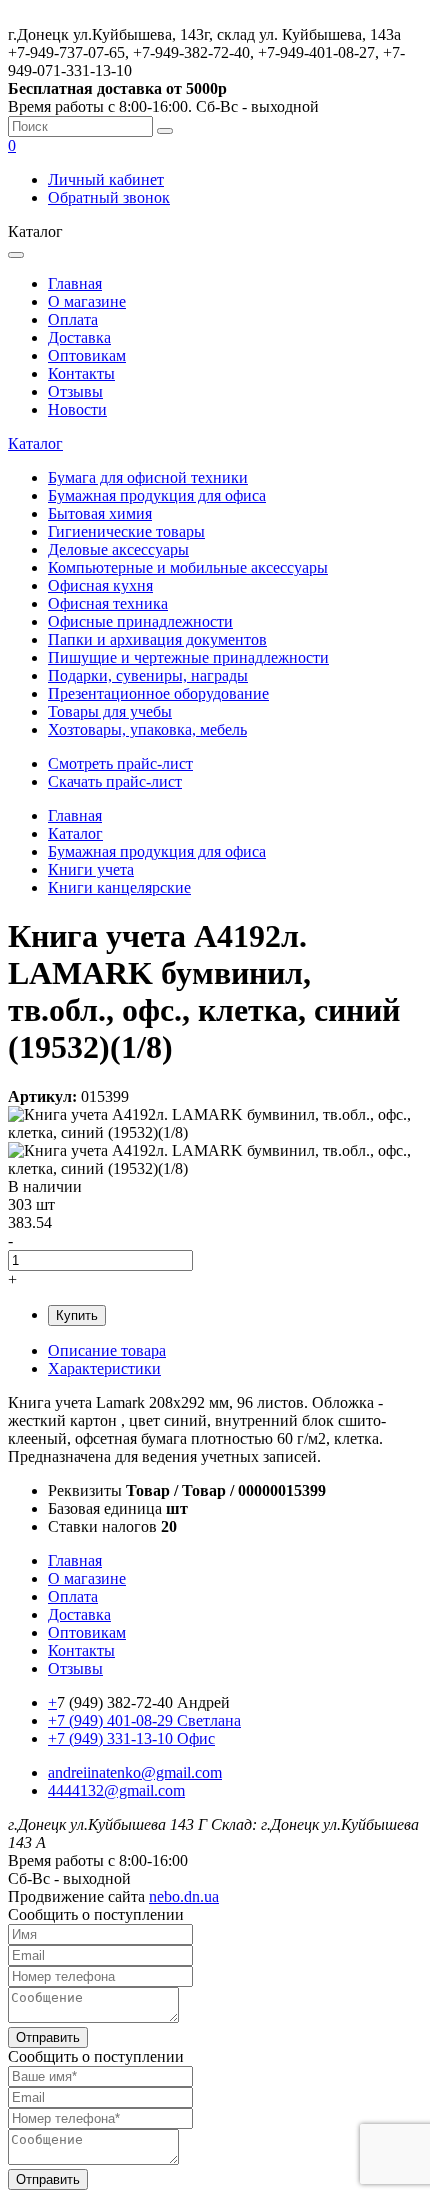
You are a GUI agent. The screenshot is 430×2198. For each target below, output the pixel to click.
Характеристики (104, 1368)
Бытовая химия (100, 513)
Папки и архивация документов (157, 639)
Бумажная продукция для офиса (157, 495)
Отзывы (75, 391)
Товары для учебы (110, 711)
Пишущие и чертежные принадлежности (188, 657)
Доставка (79, 337)
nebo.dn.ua (184, 1896)
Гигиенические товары (126, 531)
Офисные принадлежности (140, 621)
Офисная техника (108, 603)
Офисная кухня (100, 585)
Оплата (73, 319)
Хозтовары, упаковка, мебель (147, 729)
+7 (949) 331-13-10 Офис (131, 1738)
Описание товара (107, 1350)
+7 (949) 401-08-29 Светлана (144, 1720)
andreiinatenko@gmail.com (135, 1772)
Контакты (81, 373)
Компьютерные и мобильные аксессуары (188, 567)
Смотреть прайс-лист (120, 763)
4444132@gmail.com (116, 1790)
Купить (77, 1315)
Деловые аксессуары (118, 549)
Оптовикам (87, 355)
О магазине (87, 301)
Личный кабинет (106, 179)
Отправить (48, 2037)
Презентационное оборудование (158, 693)
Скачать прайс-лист (115, 781)
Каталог (35, 443)
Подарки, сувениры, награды (148, 675)
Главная (75, 283)
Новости (77, 409)
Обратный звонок (109, 197)
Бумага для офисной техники (148, 477)
